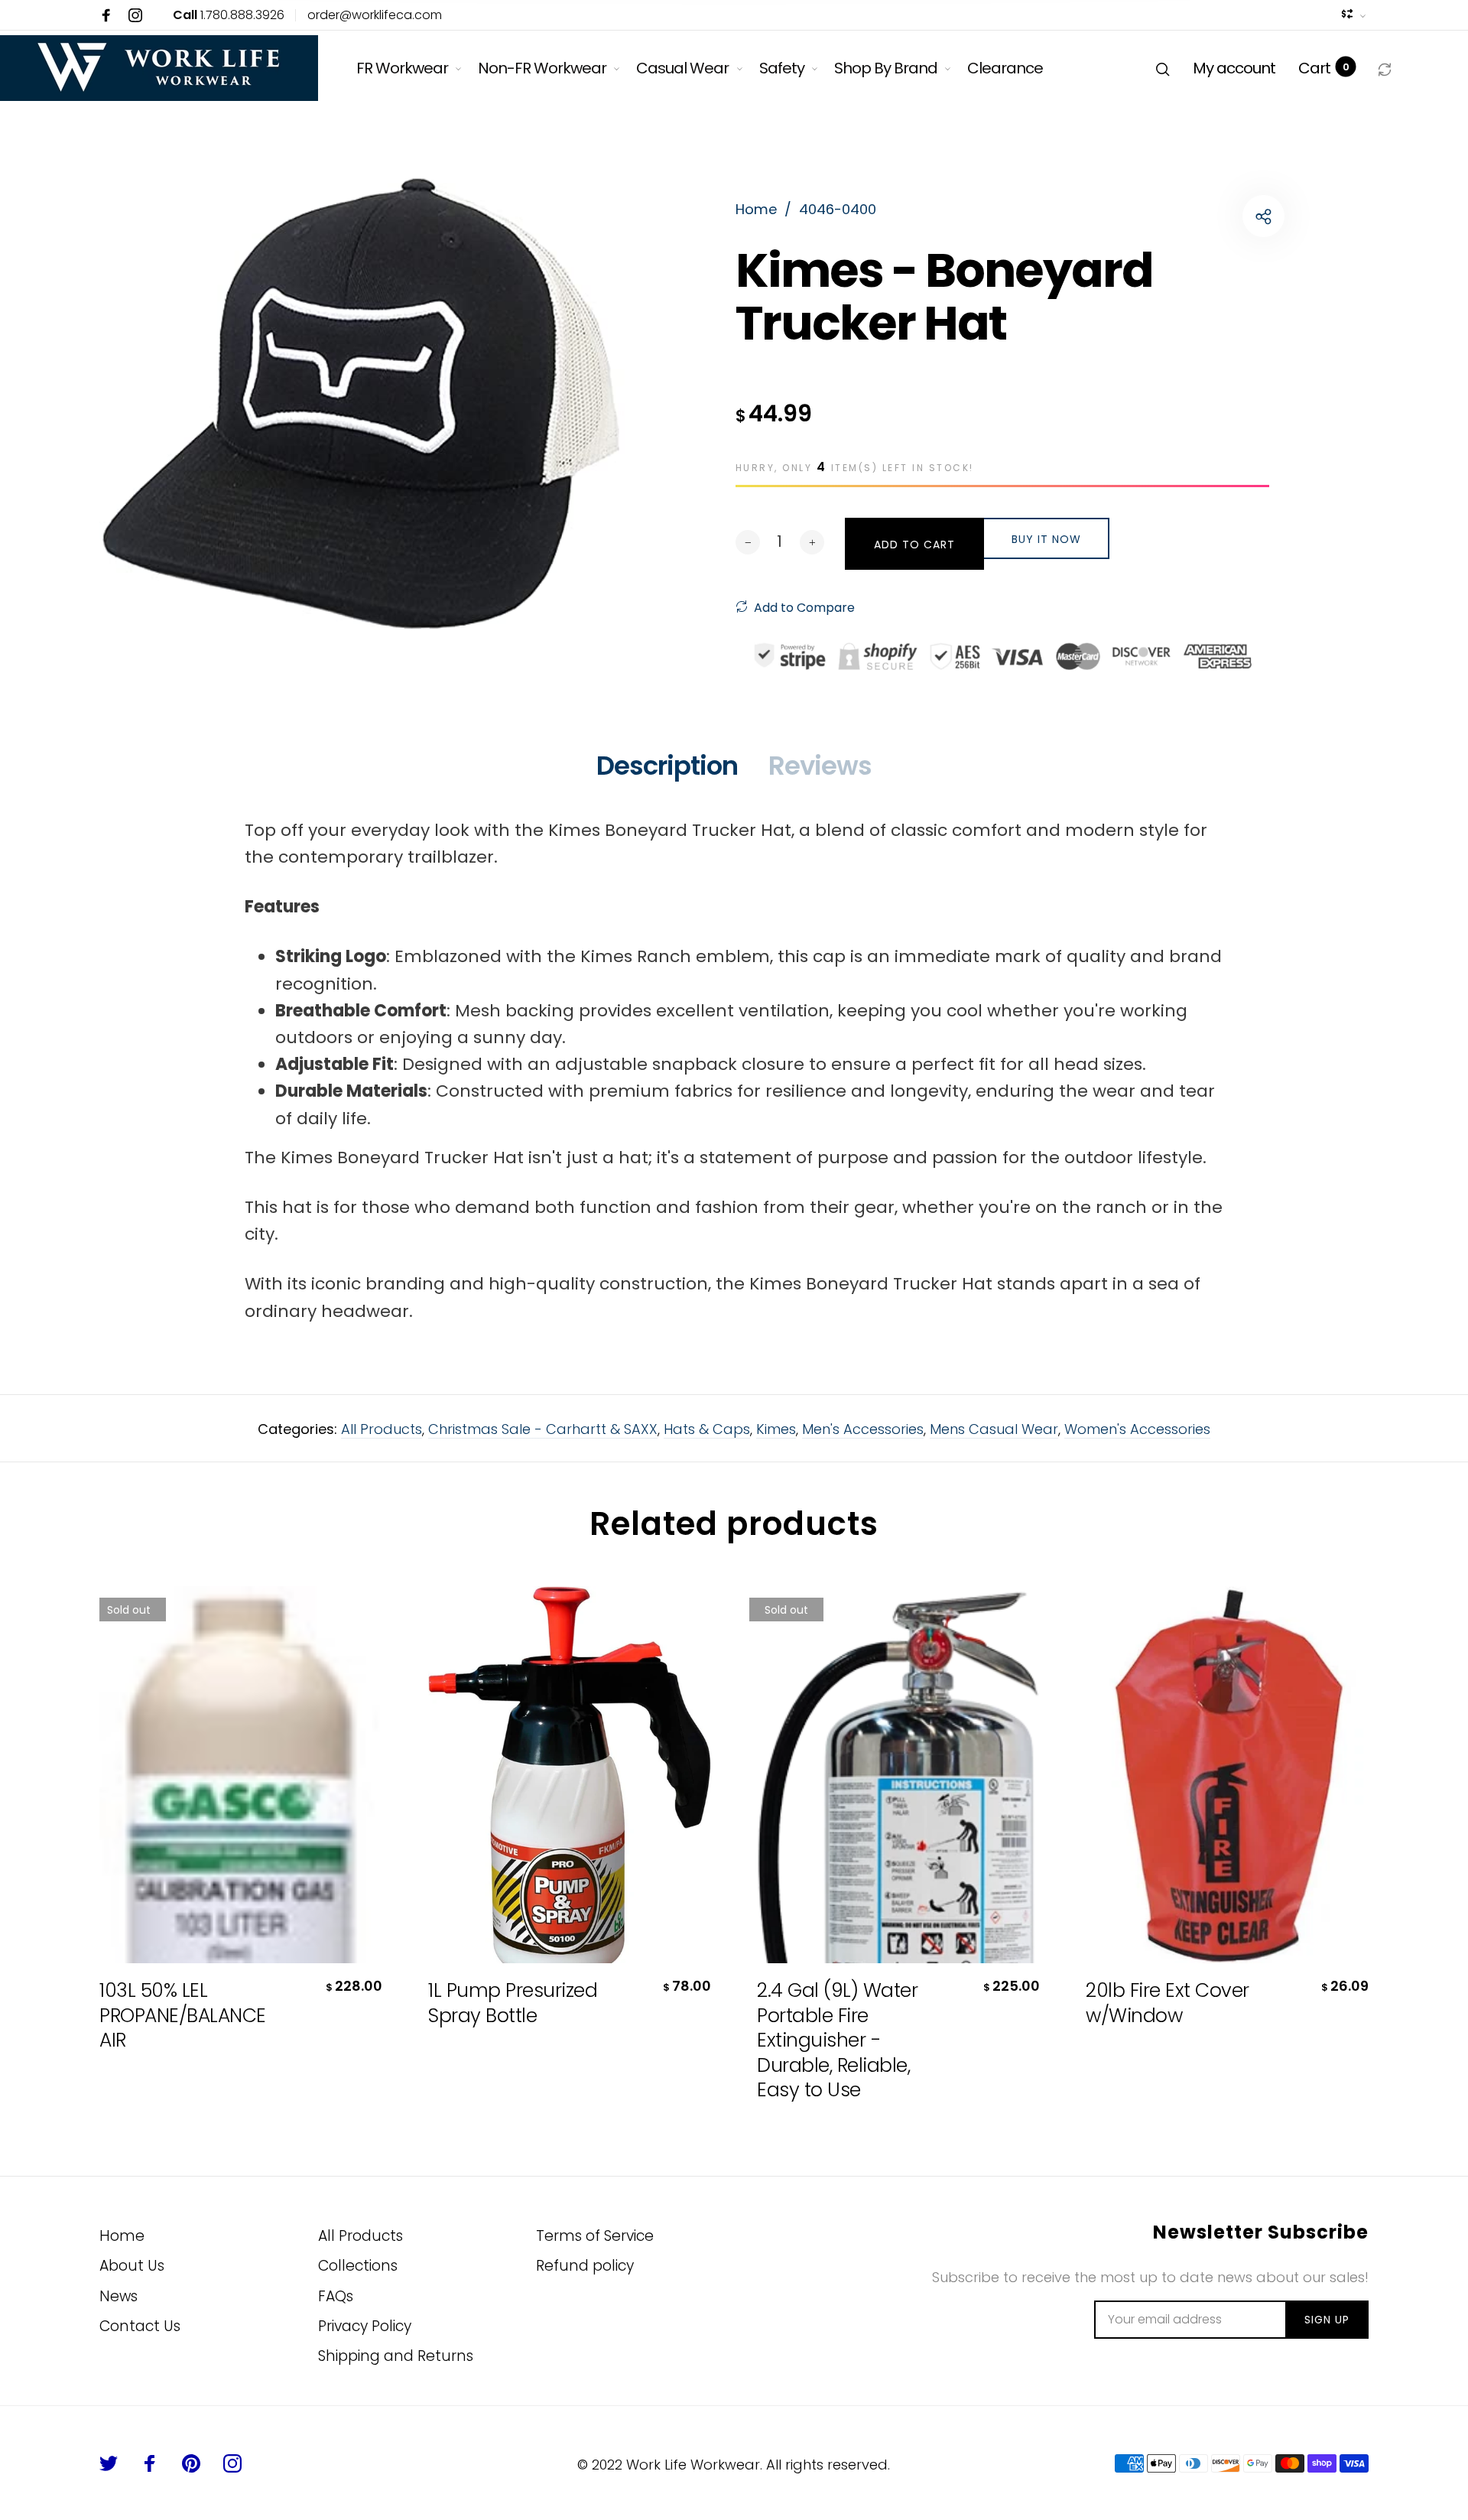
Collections (358, 2266)
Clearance (1005, 68)
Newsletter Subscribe (1261, 2233)
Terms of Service (595, 2236)
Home (122, 2236)
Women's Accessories (1137, 1429)
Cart (1323, 68)
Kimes (776, 1429)
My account (1234, 68)
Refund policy (585, 2266)
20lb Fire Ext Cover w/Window (1168, 2003)
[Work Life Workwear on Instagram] (135, 15)
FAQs (336, 2296)
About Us (132, 2266)
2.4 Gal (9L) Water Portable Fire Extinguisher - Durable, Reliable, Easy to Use (837, 2041)
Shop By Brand (886, 68)
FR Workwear (402, 68)
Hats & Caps (707, 1429)
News (119, 2296)
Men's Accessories (863, 1429)
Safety (782, 68)
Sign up (1327, 2320)
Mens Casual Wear (994, 1429)
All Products (382, 1429)
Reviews (820, 766)
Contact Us (140, 2326)
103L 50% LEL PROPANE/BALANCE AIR (183, 2016)
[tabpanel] (364, 414)
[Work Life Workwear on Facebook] (106, 15)
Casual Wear (682, 68)
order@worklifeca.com (375, 15)
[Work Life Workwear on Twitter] (109, 2463)
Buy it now (1046, 539)
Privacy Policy (365, 2326)
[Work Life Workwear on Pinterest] (191, 2463)
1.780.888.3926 (229, 15)
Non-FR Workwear (542, 68)
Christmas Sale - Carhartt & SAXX (543, 1429)
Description (667, 766)
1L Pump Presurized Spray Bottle (513, 2003)
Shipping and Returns (396, 2356)
